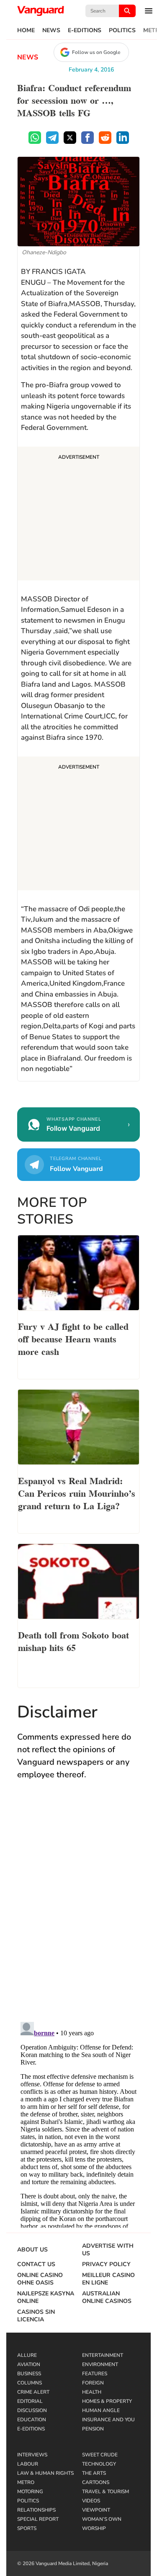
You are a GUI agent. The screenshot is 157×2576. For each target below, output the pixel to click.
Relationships (36, 2510)
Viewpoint (96, 2510)
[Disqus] (78, 1909)
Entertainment (103, 2355)
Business (29, 2374)
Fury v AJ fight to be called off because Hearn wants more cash (73, 1338)
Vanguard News (41, 11)
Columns (30, 2383)
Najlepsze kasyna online (46, 2297)
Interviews (32, 2455)
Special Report (38, 2519)
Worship (94, 2528)
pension (93, 2429)
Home (26, 31)
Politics (122, 31)
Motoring (30, 2492)
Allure (27, 2355)
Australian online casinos (107, 2297)
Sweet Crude (100, 2455)
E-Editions (85, 31)
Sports (27, 2528)
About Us (32, 2250)
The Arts (94, 2473)
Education (32, 2420)
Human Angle (101, 2410)
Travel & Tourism (106, 2492)
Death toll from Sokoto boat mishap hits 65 (73, 1641)
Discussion (32, 2410)
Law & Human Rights (45, 2473)
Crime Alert (33, 2392)
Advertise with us (108, 2250)
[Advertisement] (78, 515)
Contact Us (36, 2264)
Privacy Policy (106, 2264)
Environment (100, 2364)
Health (92, 2392)
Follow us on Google (96, 52)
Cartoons (96, 2482)
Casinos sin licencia (36, 2316)
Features (95, 2374)
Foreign (93, 2383)
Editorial (30, 2401)
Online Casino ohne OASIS (40, 2279)
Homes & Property (107, 2401)
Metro (26, 2482)
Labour (28, 2464)
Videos (91, 2501)
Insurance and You (108, 2420)
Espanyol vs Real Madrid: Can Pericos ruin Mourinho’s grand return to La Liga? (77, 1492)
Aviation (29, 2364)
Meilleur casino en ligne (108, 2279)
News (51, 31)
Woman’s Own (102, 2519)
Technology (99, 2464)
